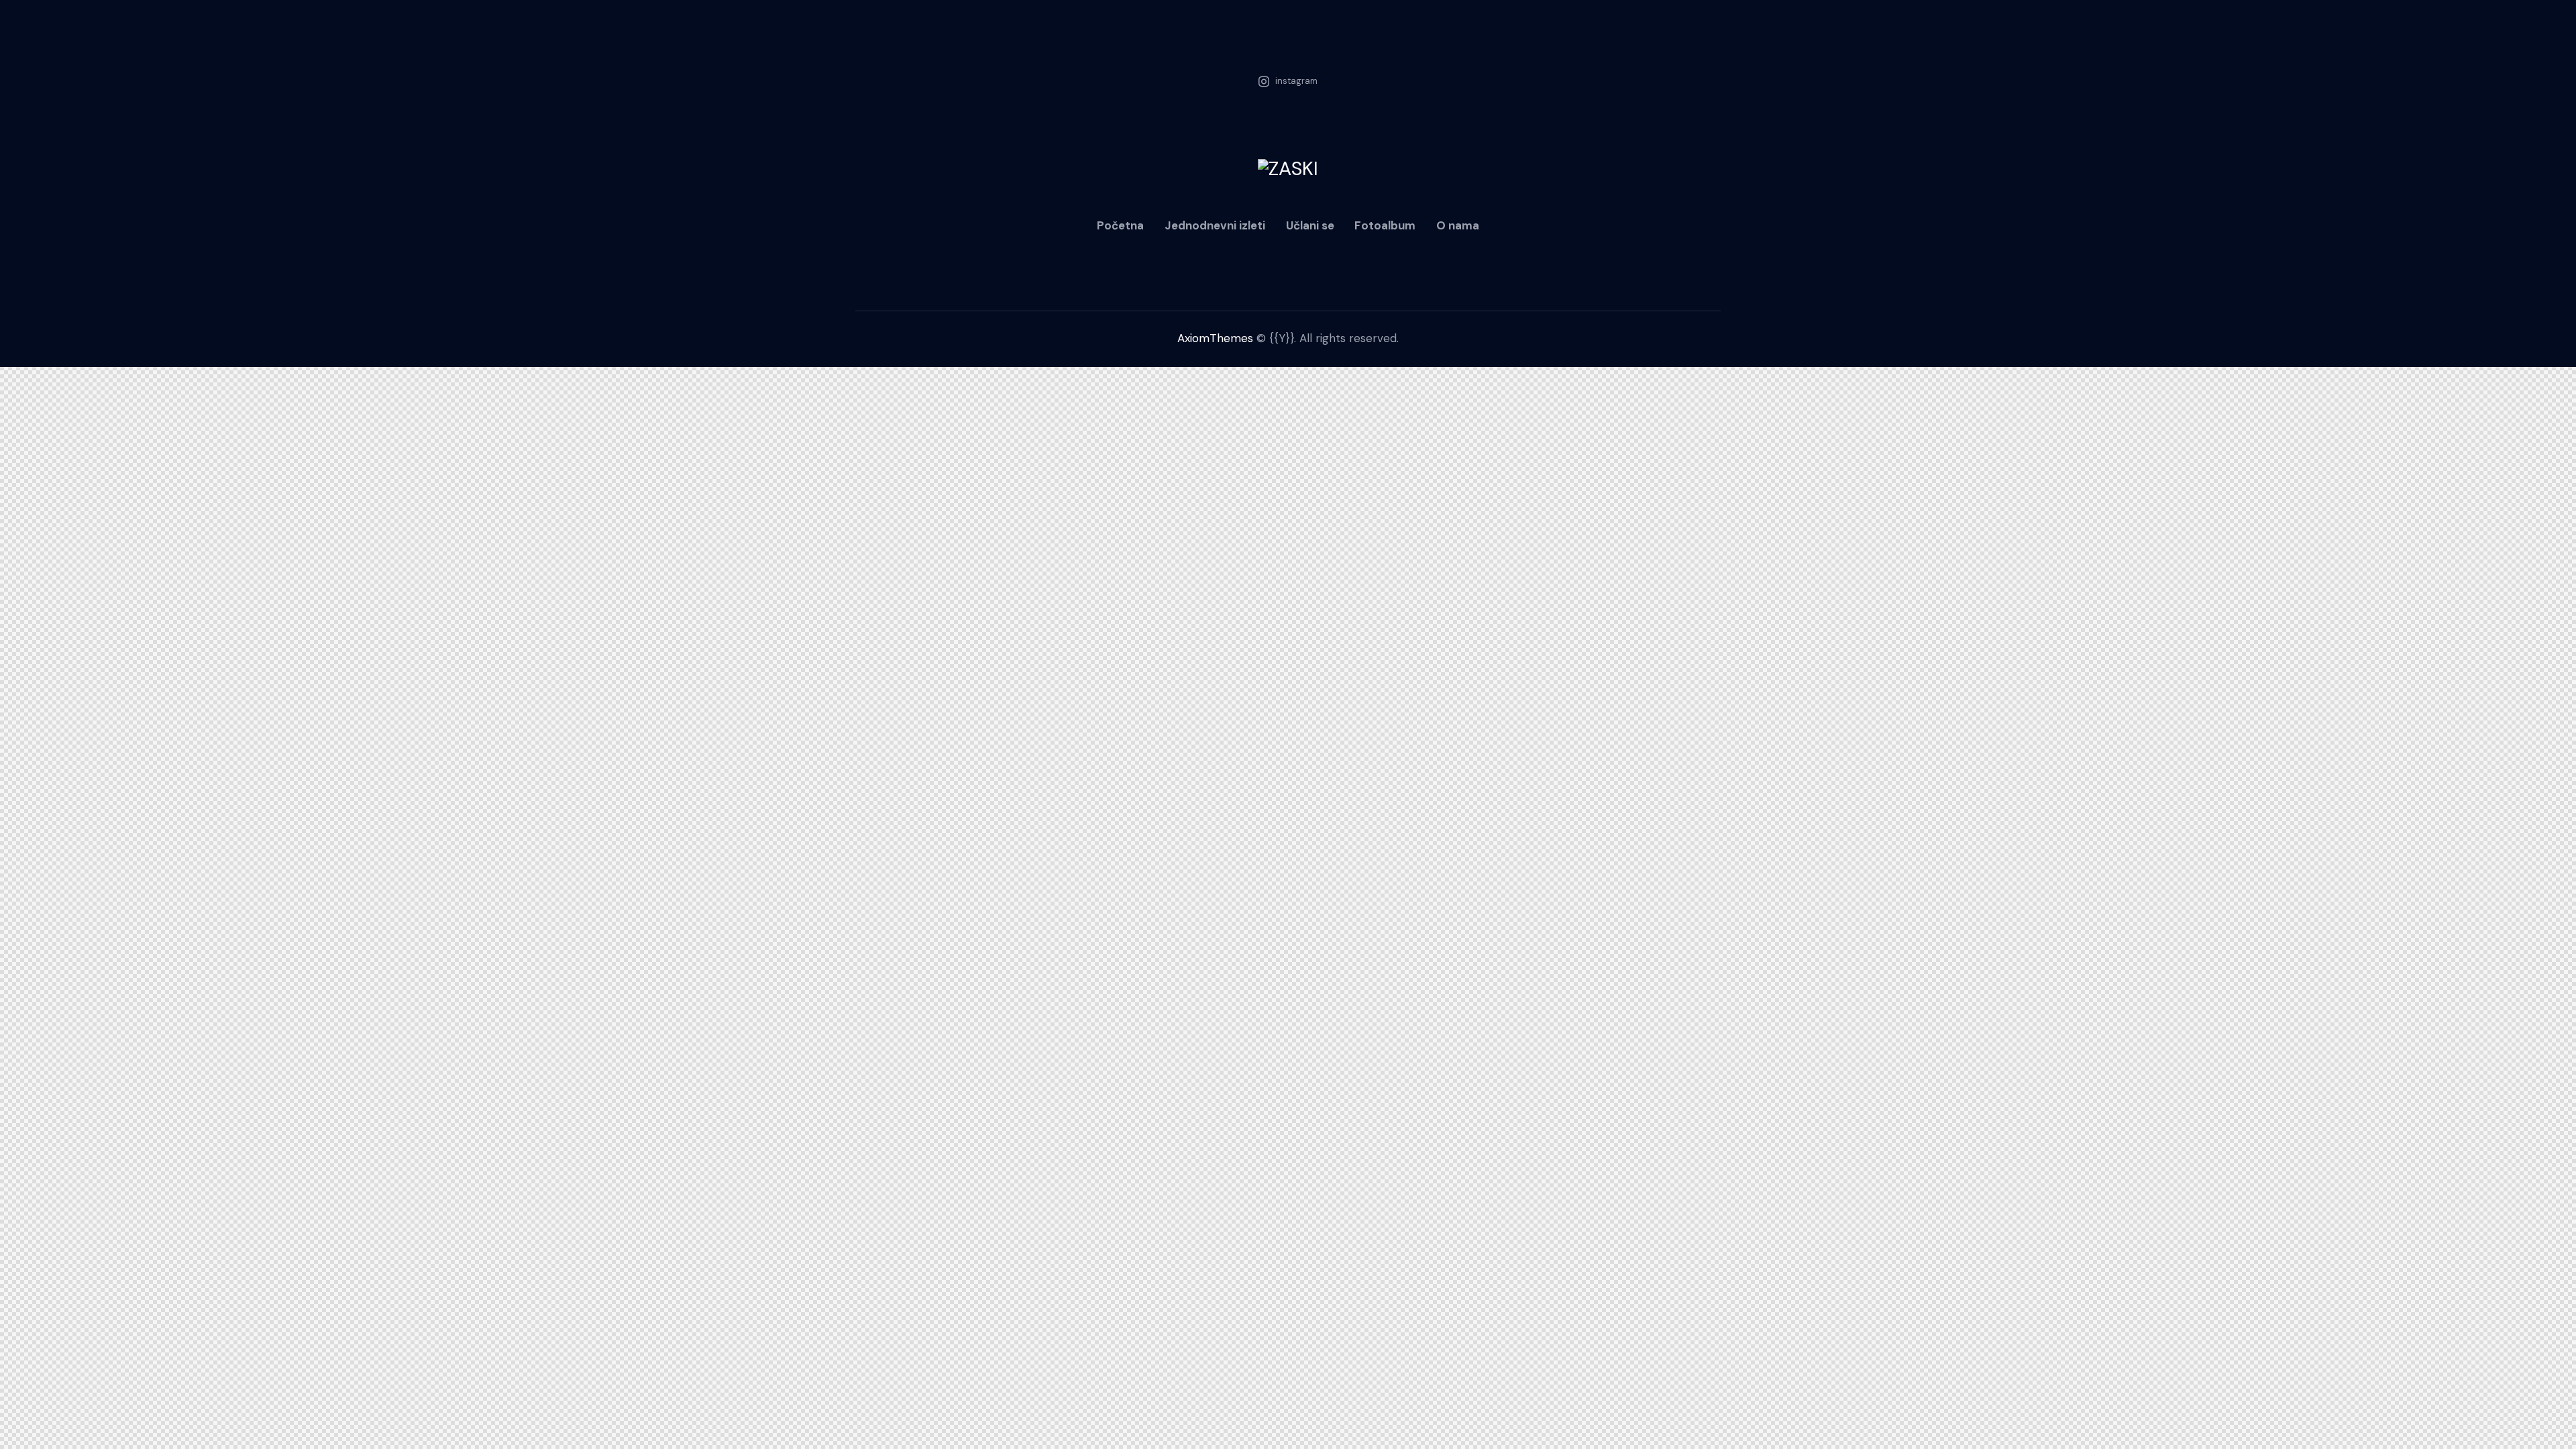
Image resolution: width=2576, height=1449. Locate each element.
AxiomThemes (1215, 338)
